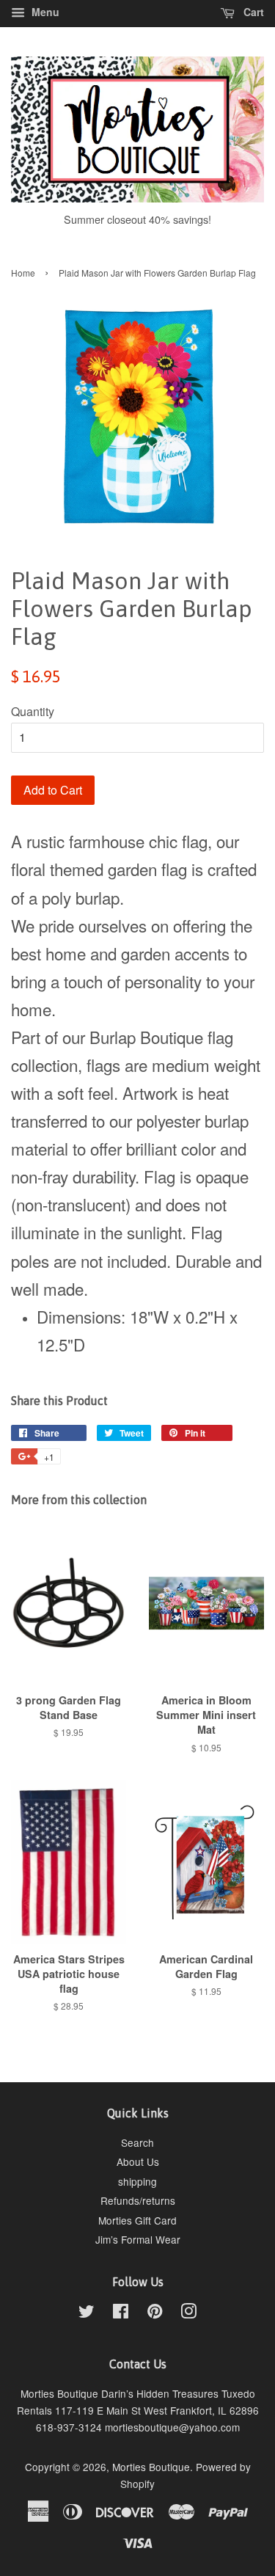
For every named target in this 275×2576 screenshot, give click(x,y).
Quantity (33, 711)
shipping (137, 2181)
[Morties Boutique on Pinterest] (155, 2313)
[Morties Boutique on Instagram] (188, 2313)
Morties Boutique (151, 2467)
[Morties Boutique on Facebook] (121, 2313)
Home (23, 273)
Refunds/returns (138, 2200)
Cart (252, 12)
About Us (138, 2161)
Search (137, 2142)
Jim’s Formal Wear (138, 2239)
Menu (44, 12)
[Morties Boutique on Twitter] (87, 2313)
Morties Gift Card (137, 2220)
